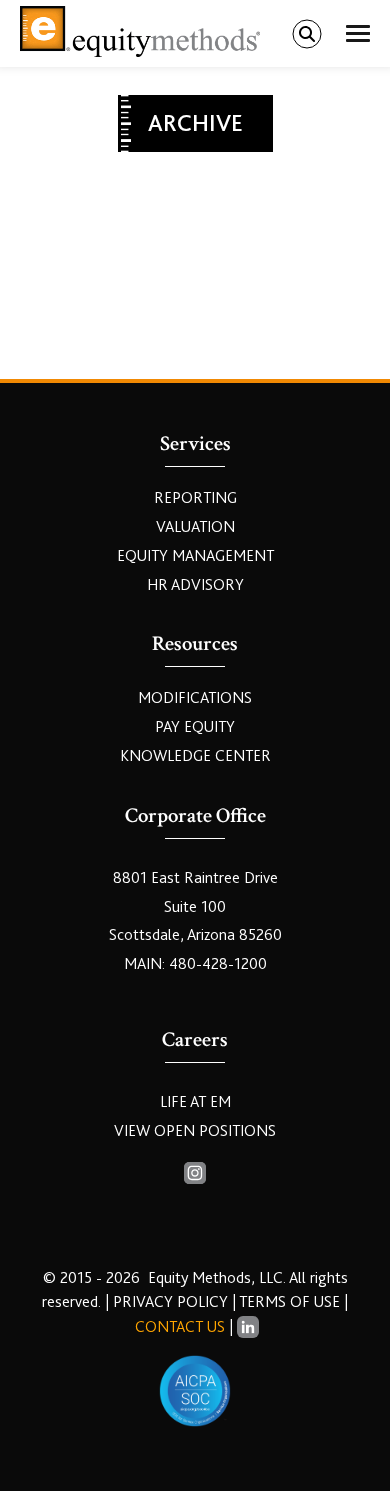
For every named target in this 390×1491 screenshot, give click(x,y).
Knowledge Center (195, 756)
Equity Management (195, 556)
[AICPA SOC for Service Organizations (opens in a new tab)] (195, 1391)
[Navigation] (358, 34)
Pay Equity (195, 727)
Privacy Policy (172, 1302)
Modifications (195, 698)
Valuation (195, 527)
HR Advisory (195, 585)
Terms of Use (289, 1302)
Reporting (195, 498)
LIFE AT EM (195, 1102)
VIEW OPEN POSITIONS (195, 1131)
